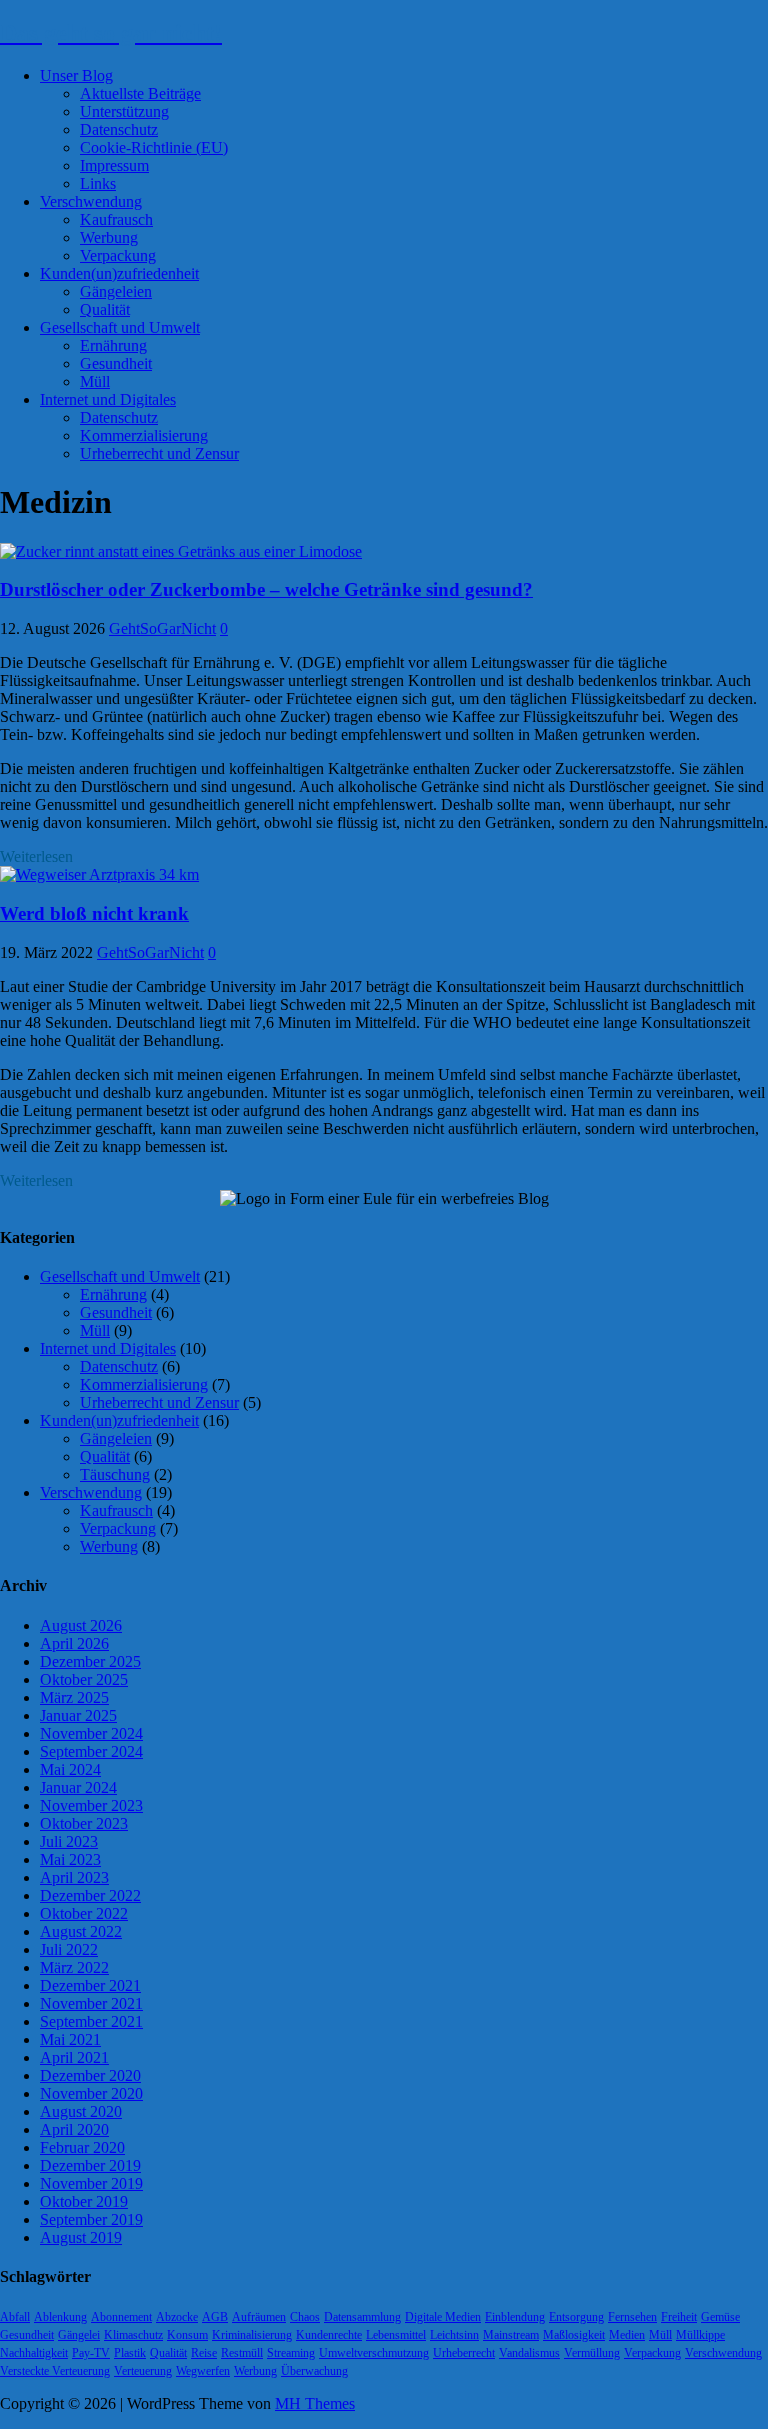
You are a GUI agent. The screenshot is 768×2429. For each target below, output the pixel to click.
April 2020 (74, 2129)
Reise (204, 2353)
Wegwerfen (203, 2371)
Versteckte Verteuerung (55, 2371)
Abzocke (177, 2317)
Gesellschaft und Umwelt (120, 327)
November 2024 (91, 1733)
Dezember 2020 (90, 2075)
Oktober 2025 (84, 1679)
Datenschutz (119, 129)
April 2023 (74, 1877)
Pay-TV (91, 2353)
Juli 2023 (69, 1841)
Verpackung (118, 255)
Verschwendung (91, 201)
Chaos (305, 2317)
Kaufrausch (116, 219)
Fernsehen (632, 2317)
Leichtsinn (454, 2335)
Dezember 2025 (90, 1661)
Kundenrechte (329, 2335)
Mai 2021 (70, 2039)
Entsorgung (576, 2317)
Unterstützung (124, 111)
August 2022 (81, 1931)
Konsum (187, 2335)
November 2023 (91, 1805)
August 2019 (81, 2237)
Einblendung (515, 2317)
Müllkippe (700, 2335)
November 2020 (91, 2093)
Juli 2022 (69, 1949)
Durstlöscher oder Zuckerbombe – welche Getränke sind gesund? (266, 589)
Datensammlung (362, 2317)
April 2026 (74, 1643)
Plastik (130, 2353)
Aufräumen (259, 2317)
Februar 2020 (82, 2147)
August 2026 (81, 1625)
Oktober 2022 (84, 1913)
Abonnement (121, 2317)
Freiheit (679, 2317)
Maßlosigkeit (574, 2335)
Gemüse (720, 2317)
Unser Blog (76, 75)
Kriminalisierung (252, 2335)
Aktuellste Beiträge (140, 93)
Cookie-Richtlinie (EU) (154, 147)
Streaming (291, 2353)
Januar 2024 (78, 1787)
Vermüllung (592, 2353)
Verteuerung (143, 2371)
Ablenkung (60, 2317)
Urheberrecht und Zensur (159, 453)
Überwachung (314, 2371)
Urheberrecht (464, 2353)
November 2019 (91, 2183)
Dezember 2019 (90, 2165)
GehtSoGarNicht (162, 628)
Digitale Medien (443, 2317)
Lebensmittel (396, 2335)
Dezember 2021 (90, 1985)
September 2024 (91, 1751)
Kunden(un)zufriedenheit (119, 273)
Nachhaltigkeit (34, 2353)
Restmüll (242, 2353)
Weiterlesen (36, 856)
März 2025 (74, 1697)
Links (98, 183)
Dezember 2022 (90, 1895)
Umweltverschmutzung (374, 2353)
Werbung (109, 237)
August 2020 (81, 2111)
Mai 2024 (70, 1769)
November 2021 (91, 2003)
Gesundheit (116, 363)
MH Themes (315, 2403)
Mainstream (511, 2335)
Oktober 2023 (84, 1823)
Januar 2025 (78, 1715)
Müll (95, 381)
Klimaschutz (133, 2335)
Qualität (105, 309)
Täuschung (115, 1474)
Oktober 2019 (84, 2201)
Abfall (15, 2317)
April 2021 (74, 2057)
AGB (215, 2317)
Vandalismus (529, 2353)
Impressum (114, 165)
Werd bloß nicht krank (94, 913)
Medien (627, 2335)
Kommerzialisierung (144, 435)
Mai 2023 (70, 1859)
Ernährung (113, 345)
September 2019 (91, 2219)
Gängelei (79, 2335)
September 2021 (91, 2021)
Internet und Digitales (108, 399)
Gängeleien (116, 291)
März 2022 (74, 1967)
